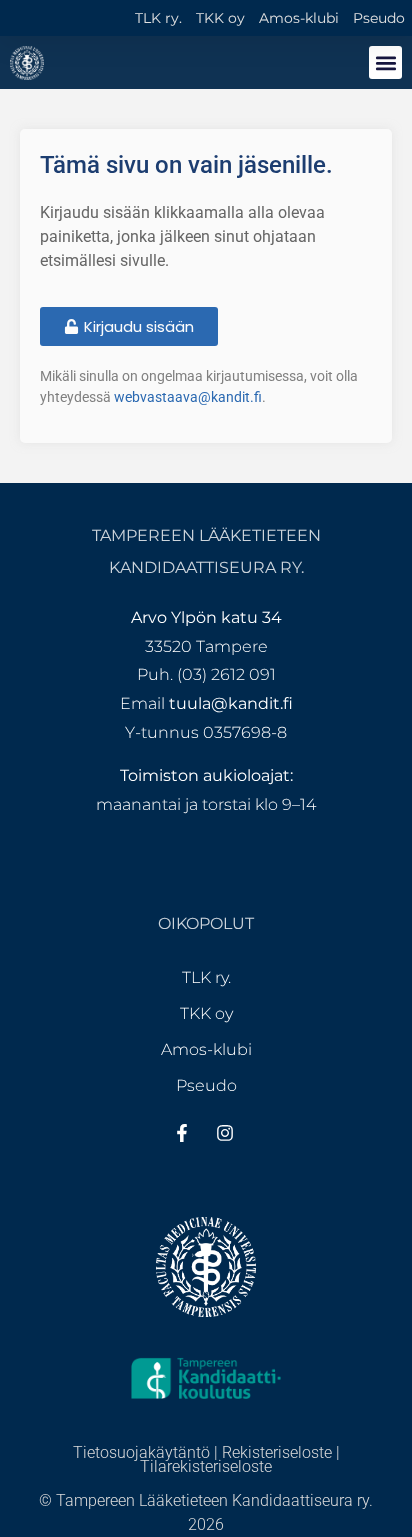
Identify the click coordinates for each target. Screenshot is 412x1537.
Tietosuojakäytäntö (141, 1452)
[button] (385, 62)
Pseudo (379, 18)
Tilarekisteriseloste (206, 1466)
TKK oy (220, 18)
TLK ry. (158, 18)
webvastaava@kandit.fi (188, 397)
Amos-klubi (299, 18)
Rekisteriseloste (277, 1452)
